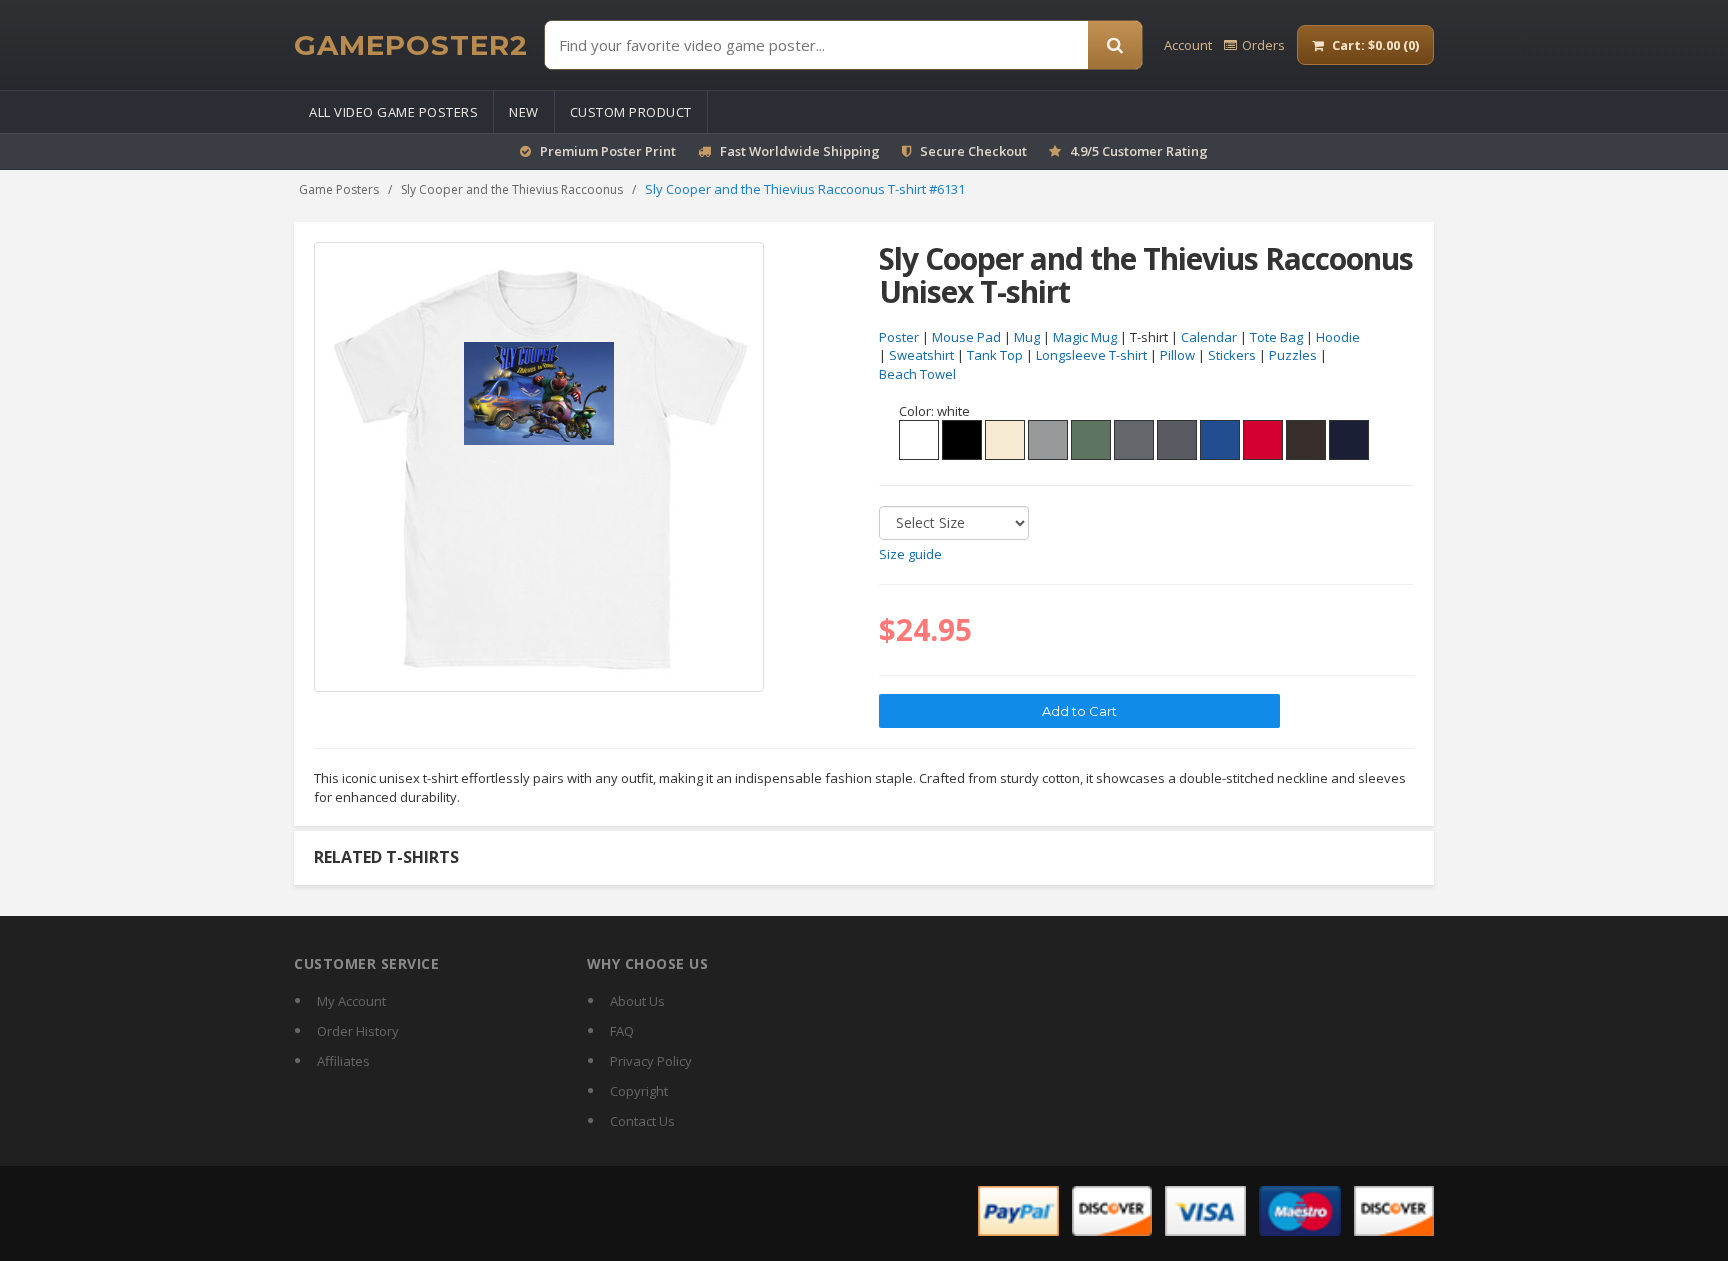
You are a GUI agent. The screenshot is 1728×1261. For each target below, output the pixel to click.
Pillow (1177, 355)
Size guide (910, 554)
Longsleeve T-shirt (1091, 355)
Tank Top (995, 355)
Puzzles (1293, 355)
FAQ (622, 1031)
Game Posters (339, 189)
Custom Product (631, 112)
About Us (637, 1001)
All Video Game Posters (393, 112)
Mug (1027, 337)
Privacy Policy (651, 1061)
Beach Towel (917, 374)
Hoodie (1338, 337)
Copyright (639, 1091)
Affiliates (343, 1061)
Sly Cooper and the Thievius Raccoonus (512, 189)
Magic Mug (1085, 337)
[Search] (1115, 45)
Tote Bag (1276, 337)
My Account (351, 1001)
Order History (358, 1031)
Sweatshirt (921, 355)
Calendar (1209, 337)
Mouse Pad (966, 337)
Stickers (1232, 355)
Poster (899, 337)
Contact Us (642, 1121)
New (524, 112)
